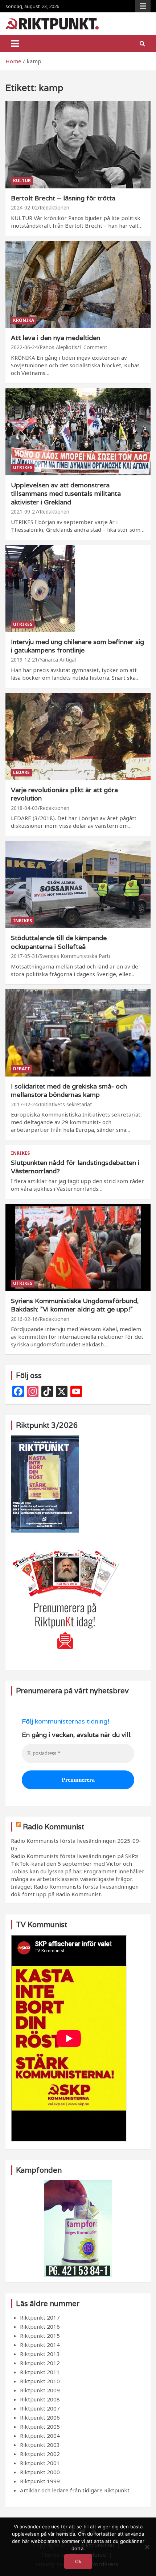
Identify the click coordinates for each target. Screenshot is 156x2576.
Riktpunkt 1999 (40, 2481)
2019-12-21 (24, 660)
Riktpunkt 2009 (40, 2390)
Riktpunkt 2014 (40, 2345)
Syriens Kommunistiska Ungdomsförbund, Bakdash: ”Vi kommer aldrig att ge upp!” (75, 1305)
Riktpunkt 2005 (40, 2427)
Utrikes (23, 468)
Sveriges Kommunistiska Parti (75, 956)
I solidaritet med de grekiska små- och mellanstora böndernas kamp (69, 1090)
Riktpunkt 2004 (40, 2436)
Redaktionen (54, 207)
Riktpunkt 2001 (40, 2463)
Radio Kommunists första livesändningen (63, 1841)
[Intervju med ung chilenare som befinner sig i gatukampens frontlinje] (78, 588)
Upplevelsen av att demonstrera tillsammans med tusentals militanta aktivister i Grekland (66, 494)
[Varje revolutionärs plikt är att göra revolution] (78, 736)
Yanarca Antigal (58, 660)
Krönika (24, 320)
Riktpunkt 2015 (40, 2336)
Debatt (22, 1069)
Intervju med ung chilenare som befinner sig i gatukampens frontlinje (77, 646)
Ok (78, 2561)
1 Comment (93, 347)
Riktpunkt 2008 (40, 2399)
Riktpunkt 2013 (40, 2354)
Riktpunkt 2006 (40, 2417)
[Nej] (147, 2547)
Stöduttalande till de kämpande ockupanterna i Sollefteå (59, 942)
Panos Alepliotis (58, 347)
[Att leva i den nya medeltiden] (78, 284)
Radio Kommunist (54, 1827)
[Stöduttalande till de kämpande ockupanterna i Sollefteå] (78, 885)
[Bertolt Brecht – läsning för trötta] (78, 145)
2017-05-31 (24, 956)
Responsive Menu (143, 6)
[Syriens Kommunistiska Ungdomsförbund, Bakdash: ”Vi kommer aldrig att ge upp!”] (78, 1247)
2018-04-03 (24, 808)
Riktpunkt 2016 (40, 2327)
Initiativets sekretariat (66, 1104)
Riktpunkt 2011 (40, 2372)
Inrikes (22, 921)
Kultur (22, 181)
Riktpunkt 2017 (40, 2317)
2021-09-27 (24, 512)
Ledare (21, 772)
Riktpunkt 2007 (40, 2408)
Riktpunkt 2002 (40, 2454)
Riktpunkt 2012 (40, 2363)
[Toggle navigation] (15, 44)
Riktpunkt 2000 (40, 2472)
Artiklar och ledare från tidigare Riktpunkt (75, 2490)
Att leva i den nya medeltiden (56, 338)
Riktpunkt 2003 (40, 2445)
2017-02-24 (24, 1104)
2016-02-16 (24, 1319)
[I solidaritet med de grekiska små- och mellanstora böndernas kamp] (78, 1033)
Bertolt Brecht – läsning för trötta (63, 198)
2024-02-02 (24, 207)
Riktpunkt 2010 (40, 2381)
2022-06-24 (24, 347)
